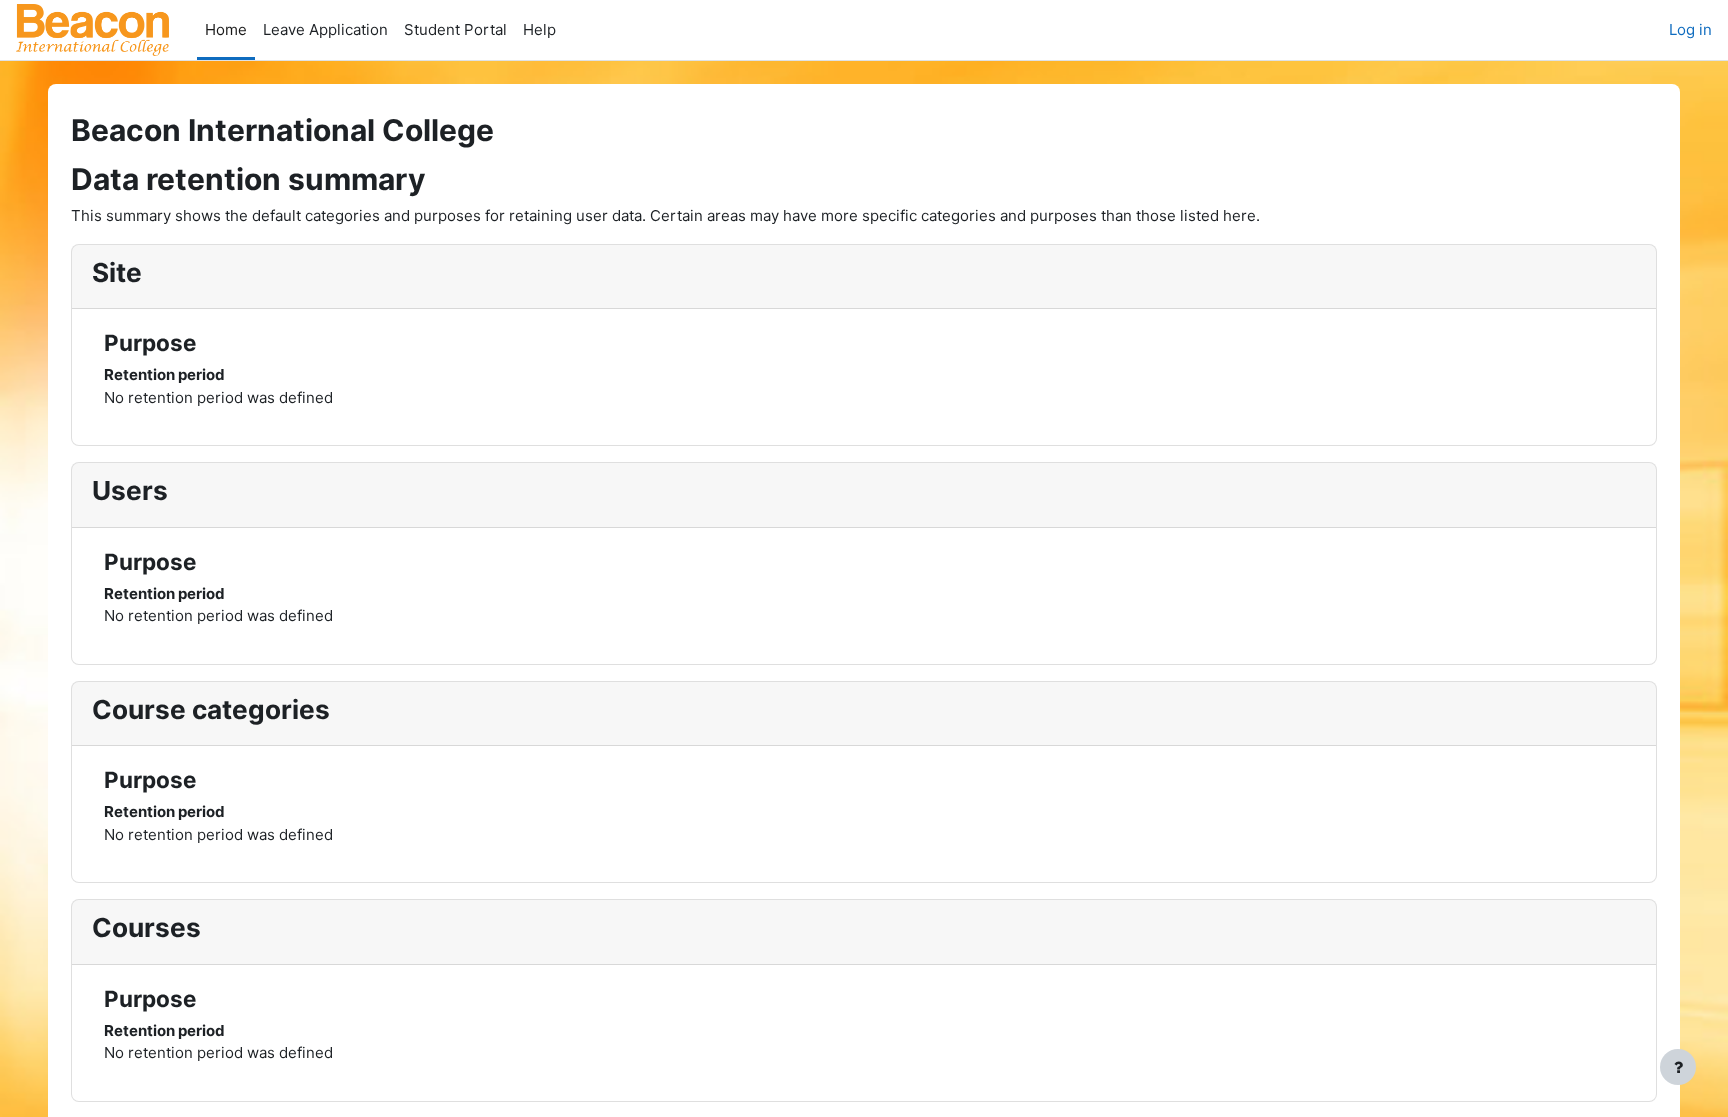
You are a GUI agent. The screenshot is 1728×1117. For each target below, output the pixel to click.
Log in (1690, 29)
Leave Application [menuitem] (325, 29)
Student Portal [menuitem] (455, 29)
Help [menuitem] (539, 29)
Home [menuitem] (226, 29)
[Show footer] (1678, 1067)
